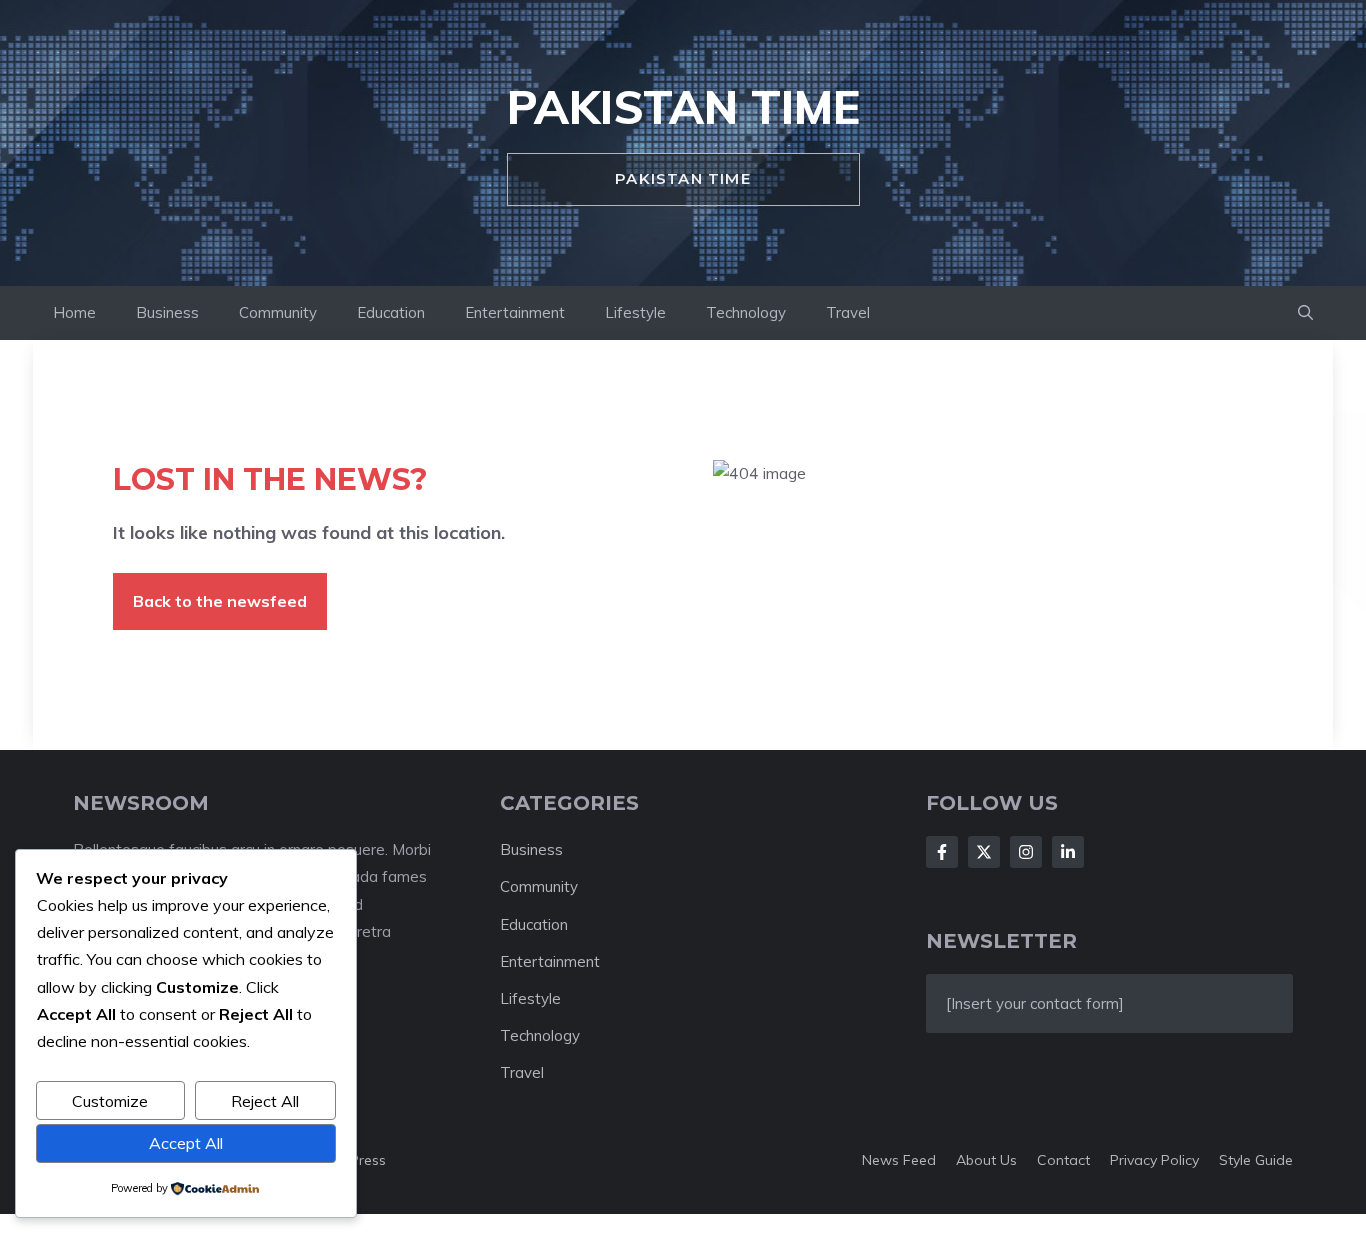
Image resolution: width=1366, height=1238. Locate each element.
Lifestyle (635, 312)
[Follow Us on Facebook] (942, 852)
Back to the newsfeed (220, 601)
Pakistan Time (683, 107)
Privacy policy (1154, 1160)
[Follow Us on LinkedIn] (1068, 852)
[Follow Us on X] (984, 852)
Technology (746, 312)
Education (391, 312)
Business (167, 312)
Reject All (265, 1101)
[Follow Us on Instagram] (1026, 852)
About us (986, 1160)
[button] (1305, 313)
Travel (848, 312)
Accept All (186, 1143)
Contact (1063, 1160)
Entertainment (515, 312)
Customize (110, 1101)
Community (278, 312)
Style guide (1256, 1160)
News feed (899, 1160)
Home (74, 312)
